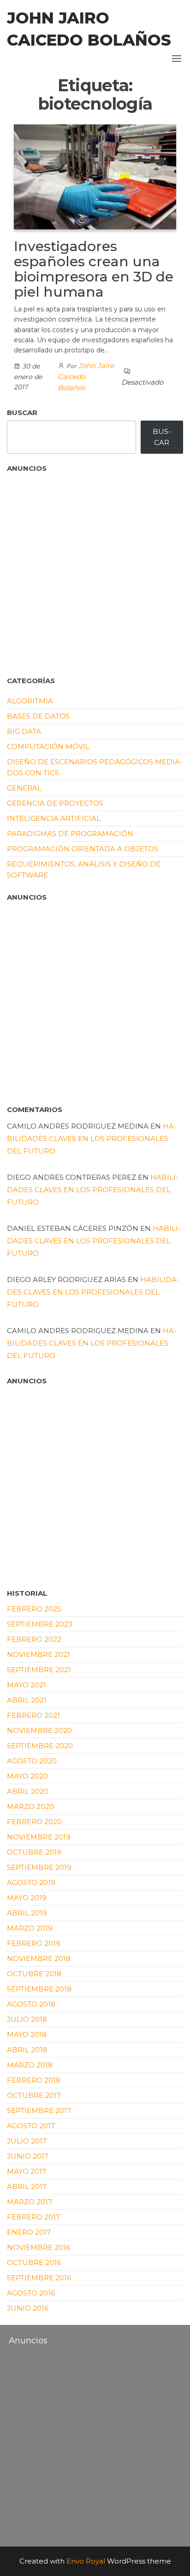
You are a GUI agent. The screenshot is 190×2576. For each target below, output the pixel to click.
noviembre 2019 (39, 1837)
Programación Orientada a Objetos (83, 849)
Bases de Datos (38, 716)
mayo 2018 (27, 2034)
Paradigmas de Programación (70, 834)
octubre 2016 (34, 2263)
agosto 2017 (31, 2126)
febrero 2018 (34, 2080)
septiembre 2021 (39, 1670)
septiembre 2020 (40, 1746)
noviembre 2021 (39, 1654)
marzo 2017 (30, 2202)
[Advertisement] (53, 571)
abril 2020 (28, 1791)
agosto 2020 (32, 1761)
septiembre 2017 (39, 2111)
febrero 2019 (34, 1943)
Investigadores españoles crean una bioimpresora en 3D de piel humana (94, 269)
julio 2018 (27, 2019)
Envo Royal (86, 2561)
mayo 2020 (27, 1776)
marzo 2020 (30, 1806)
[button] (177, 59)
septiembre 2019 (39, 1867)
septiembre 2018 (39, 1989)
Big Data (24, 731)
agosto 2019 (31, 1882)
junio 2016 (28, 2308)
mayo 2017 (27, 2171)
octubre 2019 (34, 1852)
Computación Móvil (48, 746)
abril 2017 (27, 2187)
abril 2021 (27, 1700)
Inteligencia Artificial (54, 818)
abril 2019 (27, 1913)
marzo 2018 (30, 2065)
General (24, 788)
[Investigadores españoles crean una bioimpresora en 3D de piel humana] (95, 176)
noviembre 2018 (39, 1958)
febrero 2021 (33, 1715)
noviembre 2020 (39, 1730)
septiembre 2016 (39, 2278)
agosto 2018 (31, 2004)
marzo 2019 (30, 1928)
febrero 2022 (34, 1639)
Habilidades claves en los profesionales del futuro (92, 1139)
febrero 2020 (34, 1822)
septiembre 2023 (40, 1624)
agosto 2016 (31, 2293)
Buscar (22, 413)
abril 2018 (27, 2050)
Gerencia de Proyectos (55, 803)
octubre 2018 (34, 1974)
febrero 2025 (34, 1609)
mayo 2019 (27, 1898)
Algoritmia (30, 701)
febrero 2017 (33, 2217)
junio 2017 (28, 2156)
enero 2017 (29, 2232)
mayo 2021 (27, 1685)
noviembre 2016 (39, 2247)
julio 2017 (27, 2141)
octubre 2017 (34, 2095)
